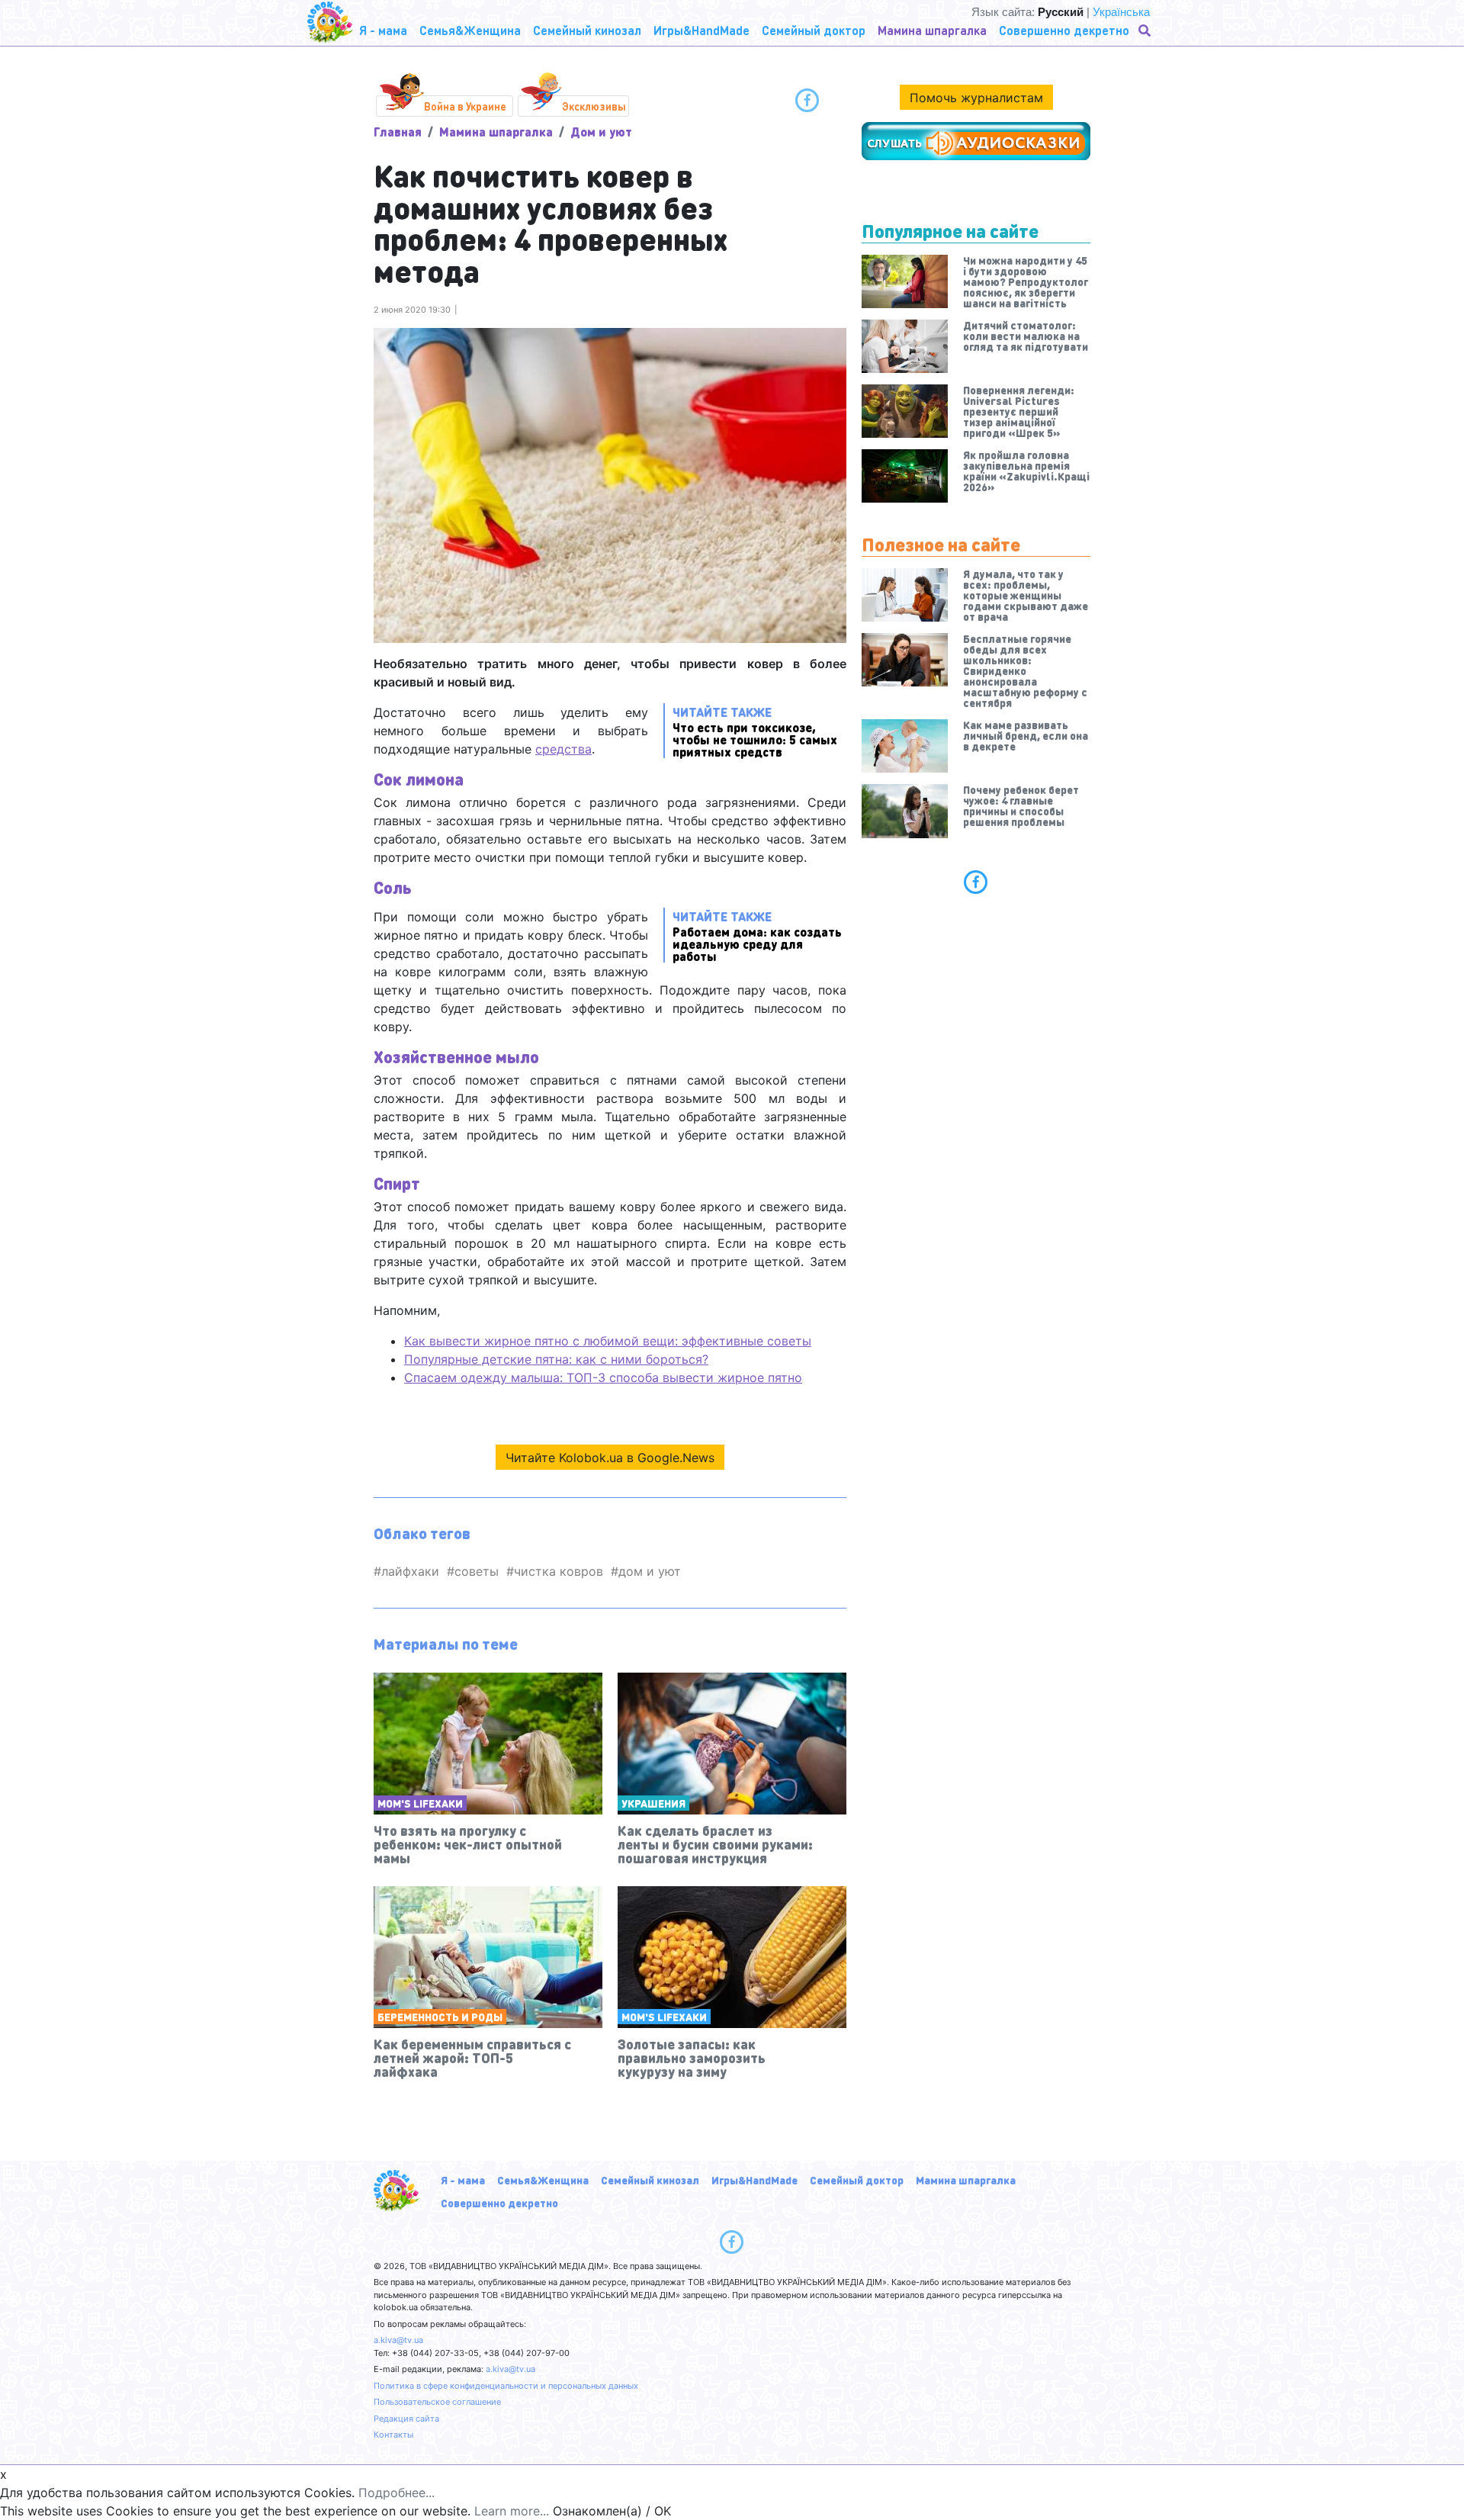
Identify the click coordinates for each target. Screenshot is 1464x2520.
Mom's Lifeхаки (420, 1803)
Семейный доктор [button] (814, 30)
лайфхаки (410, 1571)
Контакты (393, 2435)
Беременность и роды (440, 2017)
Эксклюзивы (594, 106)
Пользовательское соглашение (437, 2402)
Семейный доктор (857, 2180)
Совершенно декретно (499, 2203)
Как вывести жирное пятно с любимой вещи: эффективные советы (608, 1341)
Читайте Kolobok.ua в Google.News (610, 1458)
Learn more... (512, 2511)
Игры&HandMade (754, 2180)
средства (563, 749)
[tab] (976, 882)
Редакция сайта (406, 2419)
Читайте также (755, 731)
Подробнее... (396, 2493)
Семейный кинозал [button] (587, 30)
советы (477, 1571)
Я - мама (463, 2180)
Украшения (653, 1803)
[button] (1146, 31)
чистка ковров (559, 1571)
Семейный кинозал (650, 2180)
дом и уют (650, 1571)
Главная (398, 132)
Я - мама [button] (383, 30)
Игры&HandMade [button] (701, 30)
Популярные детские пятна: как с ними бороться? (556, 1359)
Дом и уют (601, 132)
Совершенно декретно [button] (1064, 30)
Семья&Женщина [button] (470, 30)
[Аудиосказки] (976, 141)
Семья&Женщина (543, 2180)
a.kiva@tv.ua (398, 2340)
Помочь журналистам (976, 98)
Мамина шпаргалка (496, 132)
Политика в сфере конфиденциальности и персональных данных (506, 2386)
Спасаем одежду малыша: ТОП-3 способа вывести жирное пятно (603, 1377)
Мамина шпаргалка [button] (932, 30)
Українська (1121, 12)
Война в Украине (465, 106)
